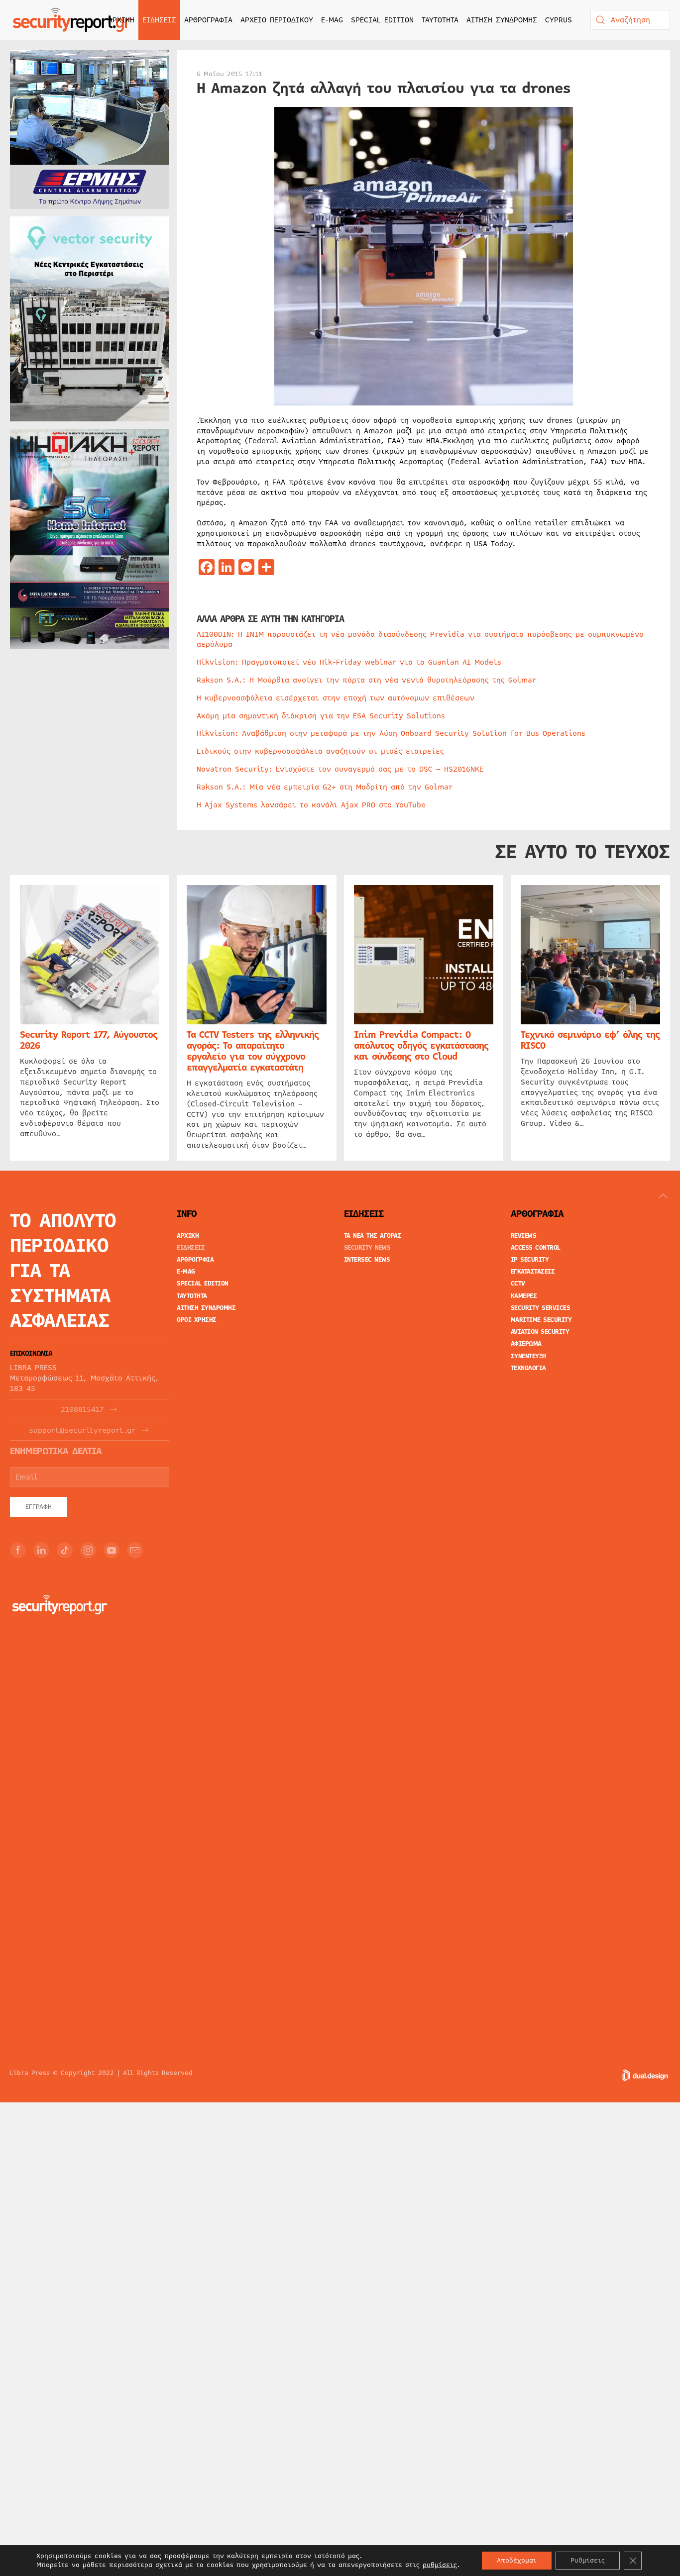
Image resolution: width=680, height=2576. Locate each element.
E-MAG (332, 20)
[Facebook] (18, 1550)
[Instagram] (88, 1550)
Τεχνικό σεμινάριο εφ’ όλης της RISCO (590, 1040)
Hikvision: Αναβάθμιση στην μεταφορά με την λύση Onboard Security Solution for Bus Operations (391, 733)
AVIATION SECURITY (540, 1332)
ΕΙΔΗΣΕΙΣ (191, 1248)
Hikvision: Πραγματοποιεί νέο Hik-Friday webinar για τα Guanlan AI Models (349, 662)
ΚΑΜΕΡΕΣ (524, 1296)
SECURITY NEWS (367, 1248)
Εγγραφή (39, 1507)
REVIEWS (524, 1236)
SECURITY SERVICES (541, 1308)
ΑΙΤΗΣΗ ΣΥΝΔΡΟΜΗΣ (502, 20)
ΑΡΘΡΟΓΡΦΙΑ (195, 1260)
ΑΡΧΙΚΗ (121, 20)
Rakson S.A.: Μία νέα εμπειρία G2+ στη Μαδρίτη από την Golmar (325, 787)
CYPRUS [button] (559, 20)
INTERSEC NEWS (367, 1260)
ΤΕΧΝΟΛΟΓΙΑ (528, 1368)
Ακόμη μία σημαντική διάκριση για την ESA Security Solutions (321, 716)
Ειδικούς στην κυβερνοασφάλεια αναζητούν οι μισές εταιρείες (320, 751)
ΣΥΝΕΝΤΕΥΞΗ (528, 1356)
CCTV (518, 1284)
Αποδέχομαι (517, 2561)
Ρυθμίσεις (588, 2561)
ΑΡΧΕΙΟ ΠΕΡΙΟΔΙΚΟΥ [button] (277, 20)
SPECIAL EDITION (382, 20)
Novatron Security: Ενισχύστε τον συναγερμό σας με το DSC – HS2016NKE (340, 769)
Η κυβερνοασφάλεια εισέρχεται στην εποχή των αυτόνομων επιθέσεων (336, 698)
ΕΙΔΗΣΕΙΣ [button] (159, 20)
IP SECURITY (530, 1260)
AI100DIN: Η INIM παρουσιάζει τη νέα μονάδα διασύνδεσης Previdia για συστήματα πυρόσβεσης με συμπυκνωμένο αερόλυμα (420, 640)
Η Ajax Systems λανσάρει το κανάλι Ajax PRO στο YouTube (311, 805)
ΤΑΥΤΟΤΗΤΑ (440, 20)
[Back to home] (72, 20)
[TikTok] (65, 1550)
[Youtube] (112, 1550)
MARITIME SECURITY (541, 1320)
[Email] (135, 1550)
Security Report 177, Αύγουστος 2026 (89, 1040)
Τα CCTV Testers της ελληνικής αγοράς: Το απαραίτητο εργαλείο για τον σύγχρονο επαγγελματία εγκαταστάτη (253, 1051)
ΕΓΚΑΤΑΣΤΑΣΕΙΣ (533, 1272)
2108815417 (82, 1410)
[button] (663, 1196)
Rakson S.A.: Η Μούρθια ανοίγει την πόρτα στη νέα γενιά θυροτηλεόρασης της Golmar (366, 680)
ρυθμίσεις (440, 2565)
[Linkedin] (41, 1550)
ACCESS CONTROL (536, 1248)
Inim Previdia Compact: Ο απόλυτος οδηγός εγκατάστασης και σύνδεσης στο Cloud (421, 1046)
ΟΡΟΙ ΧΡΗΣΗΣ (197, 1320)
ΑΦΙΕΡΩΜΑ (526, 1344)
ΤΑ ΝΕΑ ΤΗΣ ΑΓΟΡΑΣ (373, 1236)
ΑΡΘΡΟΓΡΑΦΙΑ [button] (208, 20)
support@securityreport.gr (82, 1431)
